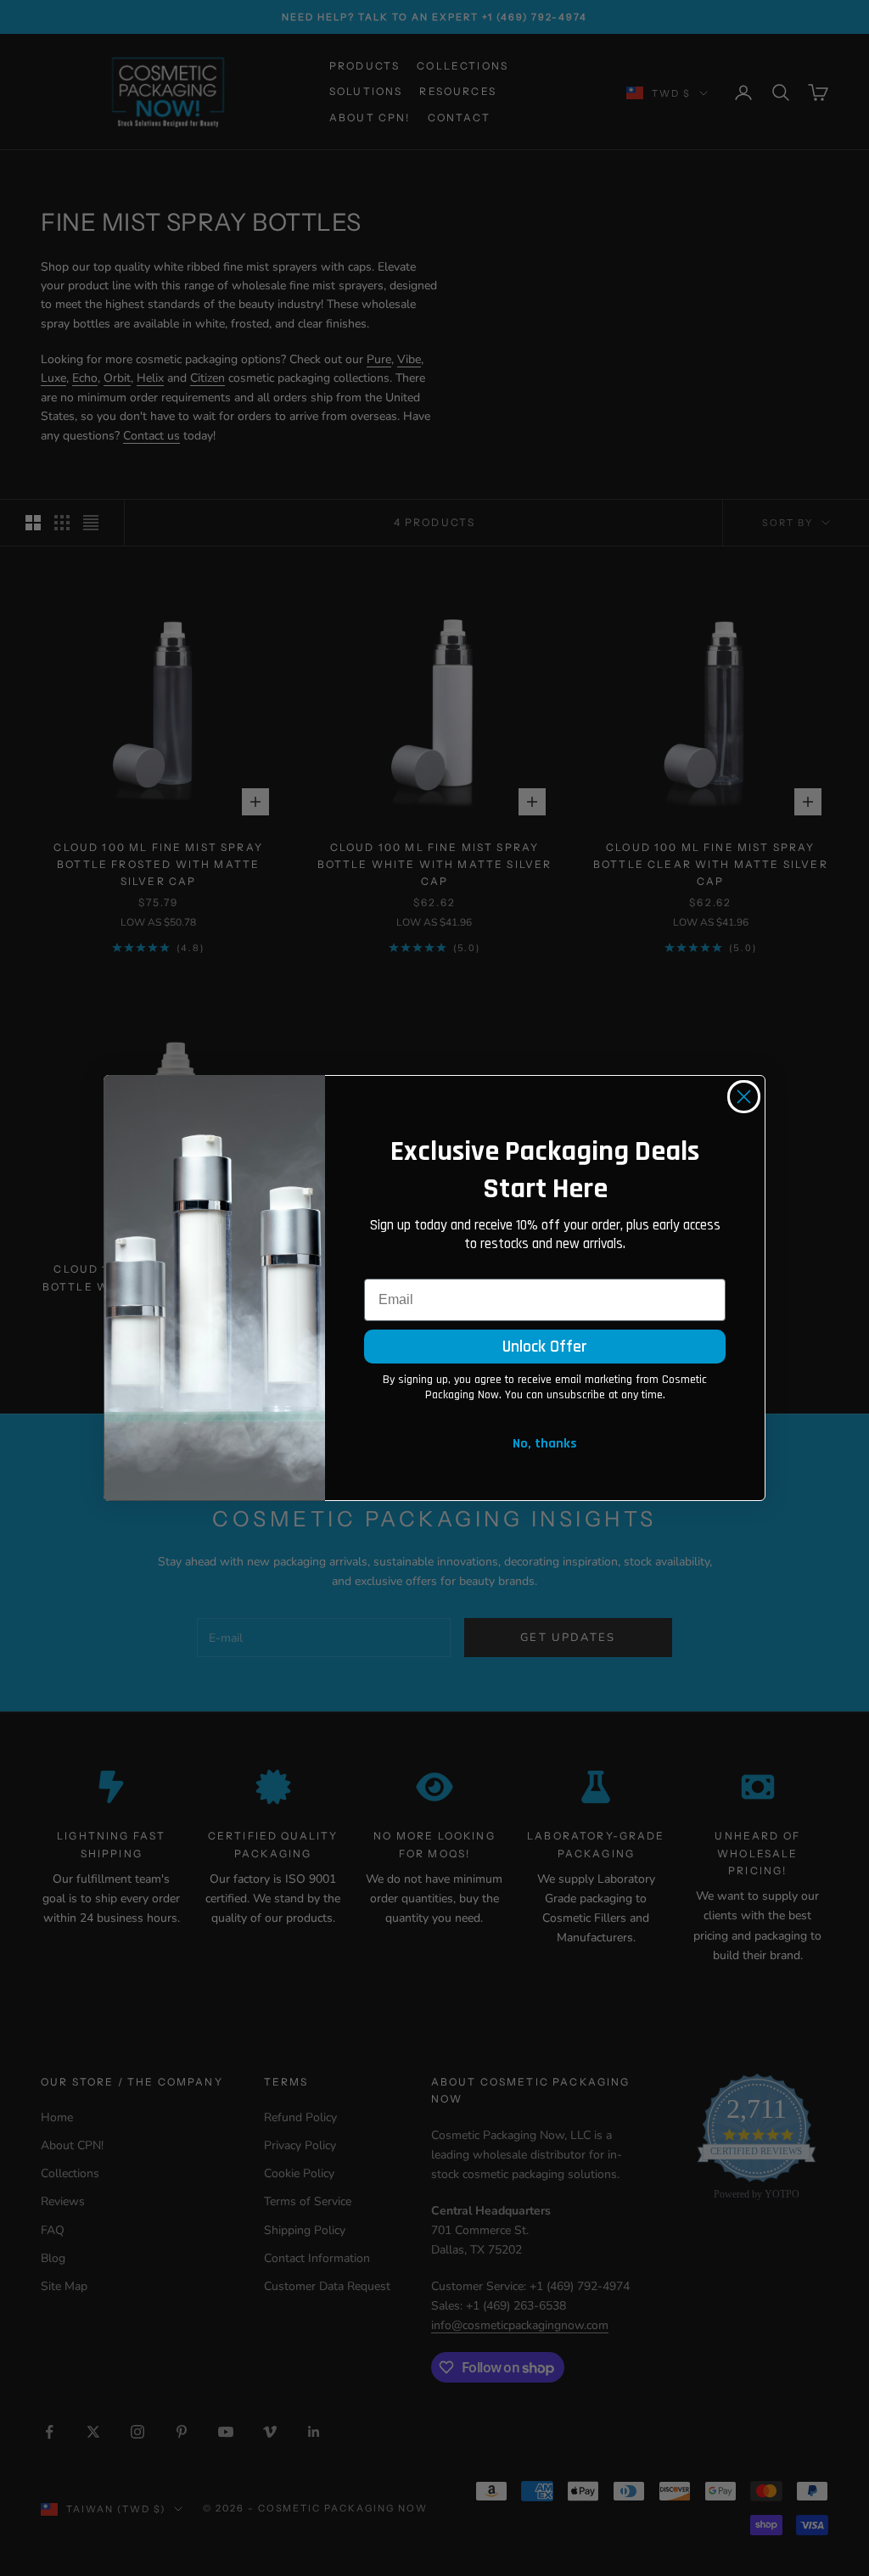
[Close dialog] (744, 1097)
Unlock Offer (545, 1347)
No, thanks (545, 1444)
